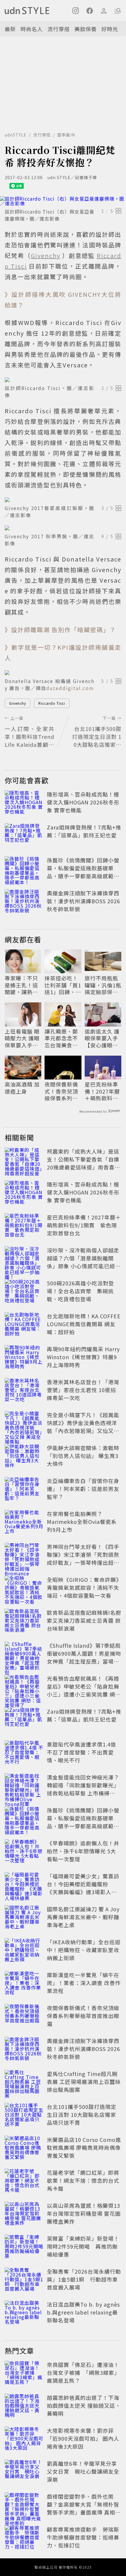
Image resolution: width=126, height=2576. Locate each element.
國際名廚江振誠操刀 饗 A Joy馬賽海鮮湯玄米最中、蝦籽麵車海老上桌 (83, 1917)
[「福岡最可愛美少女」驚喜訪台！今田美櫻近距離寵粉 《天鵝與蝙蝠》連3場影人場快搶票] (24, 1885)
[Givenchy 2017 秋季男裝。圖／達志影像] (63, 528)
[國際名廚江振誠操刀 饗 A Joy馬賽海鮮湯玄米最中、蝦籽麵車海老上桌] (24, 1918)
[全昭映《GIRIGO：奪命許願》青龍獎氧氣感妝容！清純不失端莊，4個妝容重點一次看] (24, 1589)
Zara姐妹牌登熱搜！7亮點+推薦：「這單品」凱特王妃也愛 (84, 831)
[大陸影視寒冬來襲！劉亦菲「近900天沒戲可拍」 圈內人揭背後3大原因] (24, 2440)
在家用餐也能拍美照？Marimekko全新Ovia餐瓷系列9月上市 (82, 1522)
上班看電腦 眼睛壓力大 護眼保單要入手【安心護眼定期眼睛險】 (22, 1038)
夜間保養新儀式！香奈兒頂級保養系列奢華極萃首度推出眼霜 (61, 1091)
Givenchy (18, 703)
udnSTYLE (16, 135)
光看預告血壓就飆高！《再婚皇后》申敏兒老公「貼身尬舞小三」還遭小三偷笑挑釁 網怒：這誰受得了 (83, 1690)
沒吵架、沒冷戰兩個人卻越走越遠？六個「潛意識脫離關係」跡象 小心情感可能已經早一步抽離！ (84, 1262)
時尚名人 (32, 29)
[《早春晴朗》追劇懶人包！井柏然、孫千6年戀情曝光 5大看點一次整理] (24, 1852)
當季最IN (66, 135)
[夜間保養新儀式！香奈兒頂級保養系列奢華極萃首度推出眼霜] (24, 2017)
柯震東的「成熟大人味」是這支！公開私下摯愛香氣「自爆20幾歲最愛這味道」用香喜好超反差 (84, 1163)
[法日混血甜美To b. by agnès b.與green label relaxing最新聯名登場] (24, 2313)
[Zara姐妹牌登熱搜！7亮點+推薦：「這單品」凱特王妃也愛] (24, 836)
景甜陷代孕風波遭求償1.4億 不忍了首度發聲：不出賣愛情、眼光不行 (81, 1752)
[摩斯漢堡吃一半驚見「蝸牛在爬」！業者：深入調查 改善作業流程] (24, 1984)
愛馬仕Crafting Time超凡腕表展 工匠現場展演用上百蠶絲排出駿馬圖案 (84, 2082)
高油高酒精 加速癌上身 (22, 1088)
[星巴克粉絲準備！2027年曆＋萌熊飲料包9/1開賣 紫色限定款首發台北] (24, 1226)
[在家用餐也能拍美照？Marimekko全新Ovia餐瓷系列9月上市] (24, 1523)
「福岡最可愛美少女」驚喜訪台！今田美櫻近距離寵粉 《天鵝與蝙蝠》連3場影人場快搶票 (83, 1888)
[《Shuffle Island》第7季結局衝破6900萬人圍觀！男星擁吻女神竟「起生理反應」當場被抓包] (24, 1654)
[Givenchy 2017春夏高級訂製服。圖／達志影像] (63, 500)
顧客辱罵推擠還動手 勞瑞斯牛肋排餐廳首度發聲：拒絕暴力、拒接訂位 (83, 2537)
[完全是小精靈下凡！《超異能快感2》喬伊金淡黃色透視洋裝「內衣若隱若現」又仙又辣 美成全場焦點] (24, 1424)
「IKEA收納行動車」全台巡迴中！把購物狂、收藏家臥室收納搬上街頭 (84, 1950)
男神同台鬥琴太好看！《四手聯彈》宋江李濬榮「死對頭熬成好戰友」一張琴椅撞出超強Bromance (83, 1558)
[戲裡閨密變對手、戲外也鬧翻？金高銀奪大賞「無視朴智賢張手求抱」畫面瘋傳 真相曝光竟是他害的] (24, 2505)
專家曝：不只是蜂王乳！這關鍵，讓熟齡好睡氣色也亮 (21, 985)
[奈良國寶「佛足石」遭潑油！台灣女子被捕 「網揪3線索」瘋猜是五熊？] (24, 2374)
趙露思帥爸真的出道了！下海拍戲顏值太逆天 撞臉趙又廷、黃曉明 (84, 2405)
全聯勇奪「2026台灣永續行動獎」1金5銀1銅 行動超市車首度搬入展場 (84, 2279)
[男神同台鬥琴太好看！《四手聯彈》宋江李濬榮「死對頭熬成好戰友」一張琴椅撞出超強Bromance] (24, 1556)
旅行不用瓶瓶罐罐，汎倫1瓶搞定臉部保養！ (103, 985)
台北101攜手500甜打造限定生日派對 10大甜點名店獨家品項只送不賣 (82, 2115)
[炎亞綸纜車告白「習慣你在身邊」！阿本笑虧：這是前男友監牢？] (24, 1490)
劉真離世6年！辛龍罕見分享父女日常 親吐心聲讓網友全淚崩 (83, 2471)
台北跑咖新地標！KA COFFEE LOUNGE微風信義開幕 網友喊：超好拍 (84, 1324)
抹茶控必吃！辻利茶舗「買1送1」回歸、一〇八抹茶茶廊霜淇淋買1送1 (63, 985)
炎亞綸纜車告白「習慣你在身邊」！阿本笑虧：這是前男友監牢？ (83, 1489)
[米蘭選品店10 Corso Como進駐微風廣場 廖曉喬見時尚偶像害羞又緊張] (24, 2149)
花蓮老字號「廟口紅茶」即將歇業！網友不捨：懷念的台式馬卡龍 (83, 2180)
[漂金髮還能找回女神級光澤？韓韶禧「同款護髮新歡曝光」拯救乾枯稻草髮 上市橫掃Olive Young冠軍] (24, 1786)
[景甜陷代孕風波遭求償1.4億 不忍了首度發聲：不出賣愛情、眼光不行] (24, 1753)
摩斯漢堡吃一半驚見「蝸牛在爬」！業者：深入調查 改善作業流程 (84, 1983)
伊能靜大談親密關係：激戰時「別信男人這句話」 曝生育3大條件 (83, 1456)
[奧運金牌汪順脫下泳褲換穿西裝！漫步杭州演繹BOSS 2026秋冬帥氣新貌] (24, 902)
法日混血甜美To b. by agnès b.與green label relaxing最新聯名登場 (83, 2312)
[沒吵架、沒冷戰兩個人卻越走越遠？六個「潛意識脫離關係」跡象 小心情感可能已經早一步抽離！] (24, 1259)
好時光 (110, 29)
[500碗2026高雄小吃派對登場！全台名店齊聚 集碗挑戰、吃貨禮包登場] (24, 1292)
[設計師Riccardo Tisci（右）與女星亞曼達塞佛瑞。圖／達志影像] (63, 201)
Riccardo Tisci (52, 703)
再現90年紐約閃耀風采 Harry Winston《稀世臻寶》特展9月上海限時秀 (83, 1357)
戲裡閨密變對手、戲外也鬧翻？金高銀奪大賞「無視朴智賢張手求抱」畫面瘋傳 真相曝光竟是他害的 (84, 2508)
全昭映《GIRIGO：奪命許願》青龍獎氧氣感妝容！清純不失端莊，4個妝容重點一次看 (83, 1587)
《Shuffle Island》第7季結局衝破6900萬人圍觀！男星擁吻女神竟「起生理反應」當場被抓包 (84, 1657)
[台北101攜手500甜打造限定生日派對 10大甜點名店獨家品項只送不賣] (24, 2116)
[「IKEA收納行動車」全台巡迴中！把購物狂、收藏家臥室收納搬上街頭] (24, 1951)
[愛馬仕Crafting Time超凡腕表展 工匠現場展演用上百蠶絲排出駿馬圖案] (24, 2083)
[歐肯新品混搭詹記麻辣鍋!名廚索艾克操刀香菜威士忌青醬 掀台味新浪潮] (24, 1622)
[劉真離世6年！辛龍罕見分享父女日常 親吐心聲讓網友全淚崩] (24, 2472)
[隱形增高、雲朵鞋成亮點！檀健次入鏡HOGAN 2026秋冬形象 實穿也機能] (24, 803)
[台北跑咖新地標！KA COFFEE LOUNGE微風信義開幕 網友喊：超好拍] (24, 1325)
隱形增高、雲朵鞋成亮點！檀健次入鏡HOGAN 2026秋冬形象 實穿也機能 (83, 802)
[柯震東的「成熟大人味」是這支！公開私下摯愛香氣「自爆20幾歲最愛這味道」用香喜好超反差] (24, 1160)
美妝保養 (86, 29)
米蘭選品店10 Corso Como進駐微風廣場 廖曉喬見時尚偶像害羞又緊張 (84, 2147)
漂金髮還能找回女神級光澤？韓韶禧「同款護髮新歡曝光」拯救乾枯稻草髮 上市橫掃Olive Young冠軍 (83, 1789)
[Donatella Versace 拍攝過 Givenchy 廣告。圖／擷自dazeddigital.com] (63, 673)
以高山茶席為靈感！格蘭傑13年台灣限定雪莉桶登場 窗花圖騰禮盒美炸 (84, 2213)
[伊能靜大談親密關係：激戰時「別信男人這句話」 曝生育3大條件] (24, 1457)
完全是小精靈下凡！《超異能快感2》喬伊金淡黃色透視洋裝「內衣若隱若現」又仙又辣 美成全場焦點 (83, 1427)
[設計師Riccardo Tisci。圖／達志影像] (63, 380)
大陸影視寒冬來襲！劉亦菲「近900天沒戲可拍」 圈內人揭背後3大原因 (83, 2438)
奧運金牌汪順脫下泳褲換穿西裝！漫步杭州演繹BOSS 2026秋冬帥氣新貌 (84, 901)
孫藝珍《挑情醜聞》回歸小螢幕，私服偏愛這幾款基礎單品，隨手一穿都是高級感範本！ (83, 872)
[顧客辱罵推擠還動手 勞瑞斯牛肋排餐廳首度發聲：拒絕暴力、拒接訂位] (24, 2538)
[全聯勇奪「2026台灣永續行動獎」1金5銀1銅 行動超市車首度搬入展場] (24, 2280)
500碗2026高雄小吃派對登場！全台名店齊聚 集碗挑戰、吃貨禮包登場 (80, 1291)
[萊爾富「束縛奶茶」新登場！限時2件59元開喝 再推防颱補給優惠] (24, 2247)
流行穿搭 (59, 29)
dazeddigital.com (70, 688)
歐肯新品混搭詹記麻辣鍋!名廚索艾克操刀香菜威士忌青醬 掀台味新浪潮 (84, 1620)
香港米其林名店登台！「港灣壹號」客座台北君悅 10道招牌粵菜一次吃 (83, 1390)
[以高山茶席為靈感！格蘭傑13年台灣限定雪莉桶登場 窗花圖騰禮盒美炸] (24, 2215)
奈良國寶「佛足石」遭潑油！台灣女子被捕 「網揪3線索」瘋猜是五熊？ (83, 2372)
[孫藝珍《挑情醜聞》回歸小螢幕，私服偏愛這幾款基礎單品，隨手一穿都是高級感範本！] (24, 869)
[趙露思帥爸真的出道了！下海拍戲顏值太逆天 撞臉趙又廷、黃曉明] (24, 2407)
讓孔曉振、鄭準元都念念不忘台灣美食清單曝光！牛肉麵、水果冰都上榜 (61, 1038)
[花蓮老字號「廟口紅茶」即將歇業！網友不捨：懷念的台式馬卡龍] (24, 2182)
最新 (10, 29)
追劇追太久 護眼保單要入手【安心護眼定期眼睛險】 (102, 1038)
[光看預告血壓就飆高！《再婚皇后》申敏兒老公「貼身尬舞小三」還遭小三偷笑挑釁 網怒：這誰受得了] (24, 1687)
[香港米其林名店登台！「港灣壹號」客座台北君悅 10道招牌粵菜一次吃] (24, 1391)
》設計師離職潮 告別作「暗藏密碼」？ (60, 630)
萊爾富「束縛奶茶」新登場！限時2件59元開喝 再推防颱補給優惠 (83, 2246)
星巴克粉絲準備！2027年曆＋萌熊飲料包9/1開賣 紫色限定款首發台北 (103, 1091)
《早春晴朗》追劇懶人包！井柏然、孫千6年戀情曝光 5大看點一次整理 (83, 1851)
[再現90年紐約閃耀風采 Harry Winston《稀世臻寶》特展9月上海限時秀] (24, 1358)
